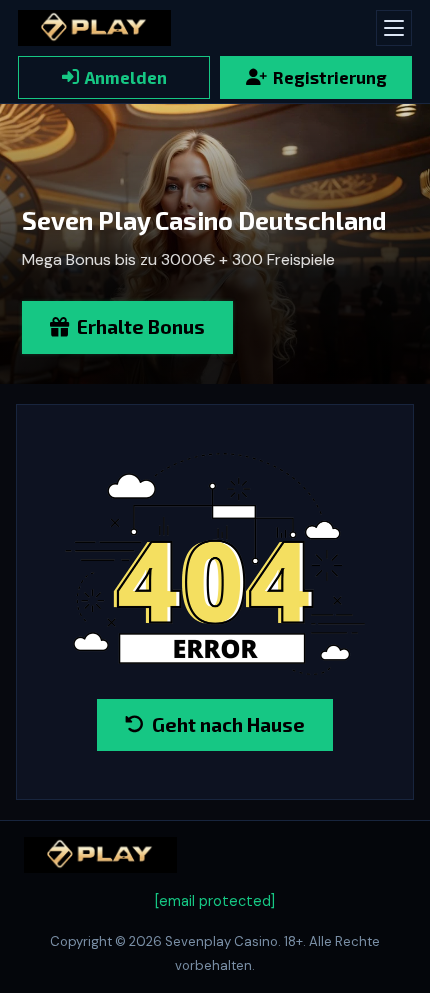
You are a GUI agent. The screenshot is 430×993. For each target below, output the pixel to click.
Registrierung (330, 77)
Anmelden (126, 77)
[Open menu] (394, 28)
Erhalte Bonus (141, 326)
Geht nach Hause (228, 724)
